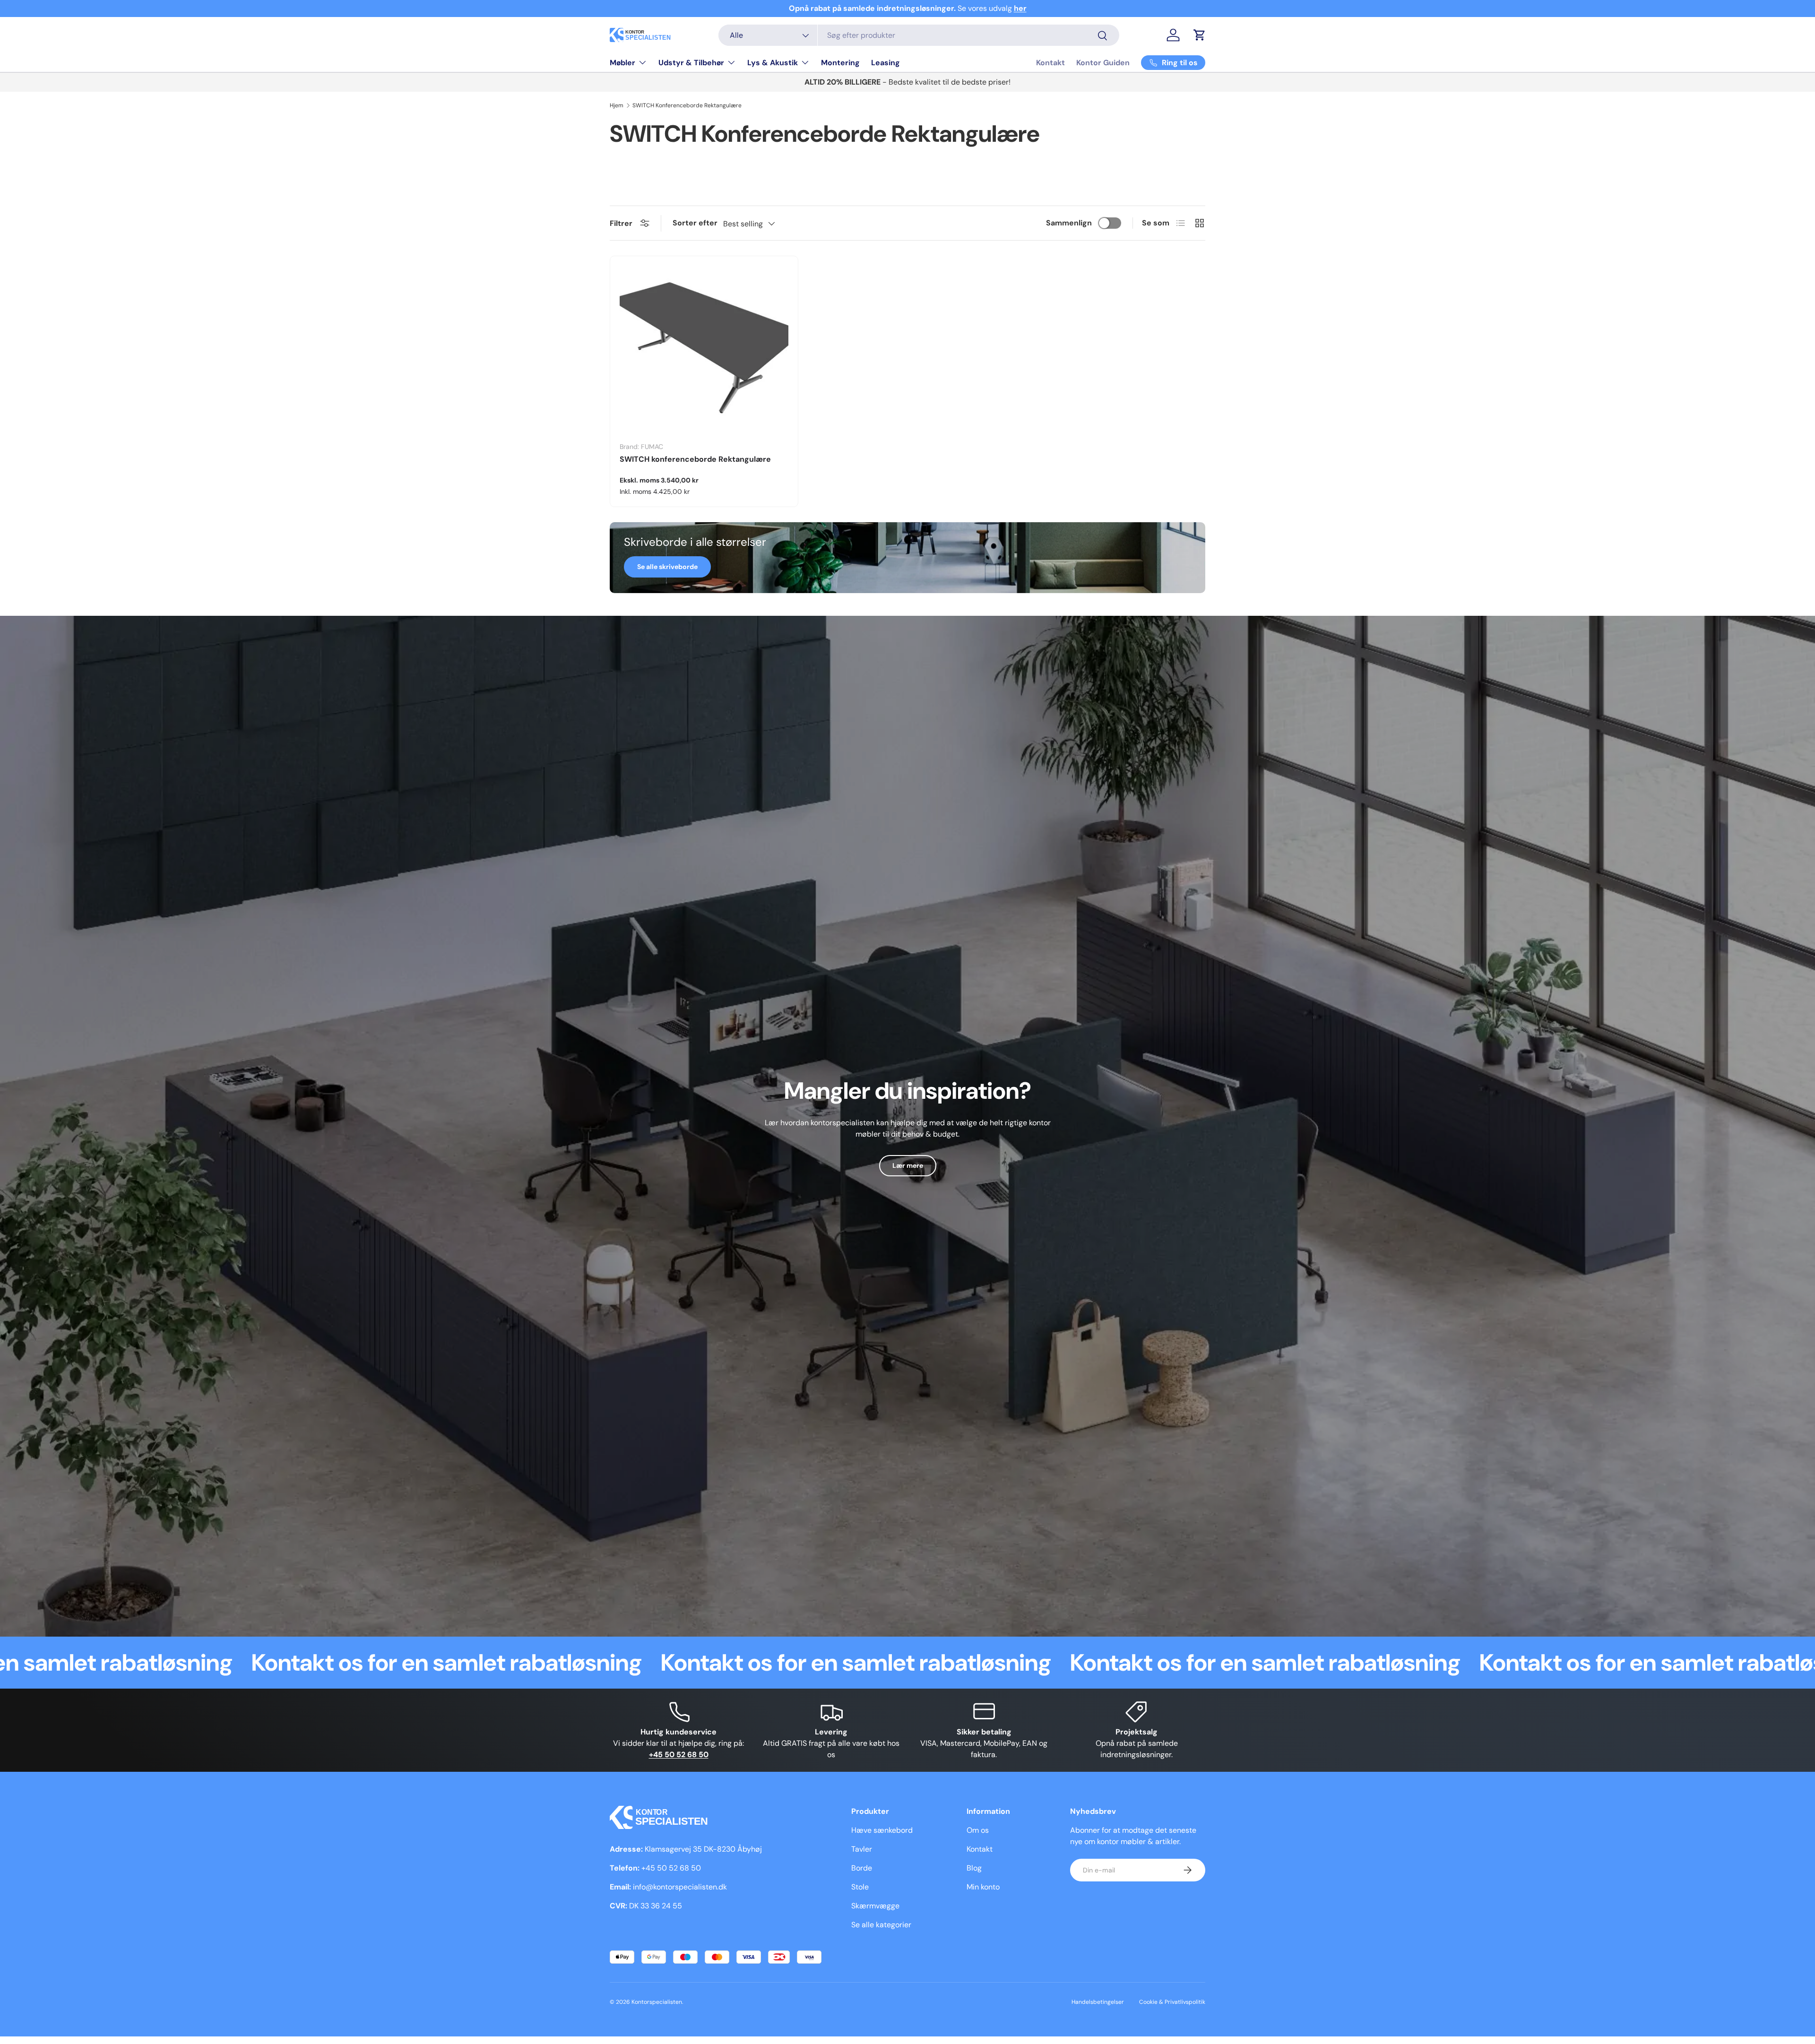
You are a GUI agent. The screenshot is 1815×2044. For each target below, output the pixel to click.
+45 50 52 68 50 (671, 1868)
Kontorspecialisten (657, 2002)
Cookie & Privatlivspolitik (1172, 2002)
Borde (862, 1868)
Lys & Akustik (773, 63)
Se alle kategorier (881, 1925)
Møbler (622, 63)
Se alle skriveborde (667, 567)
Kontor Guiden (1103, 63)
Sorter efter (695, 223)
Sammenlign (1069, 223)
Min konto (983, 1887)
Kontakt (1050, 63)
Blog (974, 1868)
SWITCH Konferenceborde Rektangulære (687, 105)
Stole (860, 1887)
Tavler (862, 1849)
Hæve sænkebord (882, 1830)
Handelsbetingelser (1098, 2002)
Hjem (617, 105)
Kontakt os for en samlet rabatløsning (273, 1663)
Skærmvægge (875, 1906)
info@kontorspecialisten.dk (680, 1887)
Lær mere (908, 1165)
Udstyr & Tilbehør (691, 63)
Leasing (886, 63)
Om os (978, 1830)
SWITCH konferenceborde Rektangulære (695, 459)
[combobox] (919, 35)
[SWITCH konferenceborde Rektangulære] (704, 350)
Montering (840, 63)
